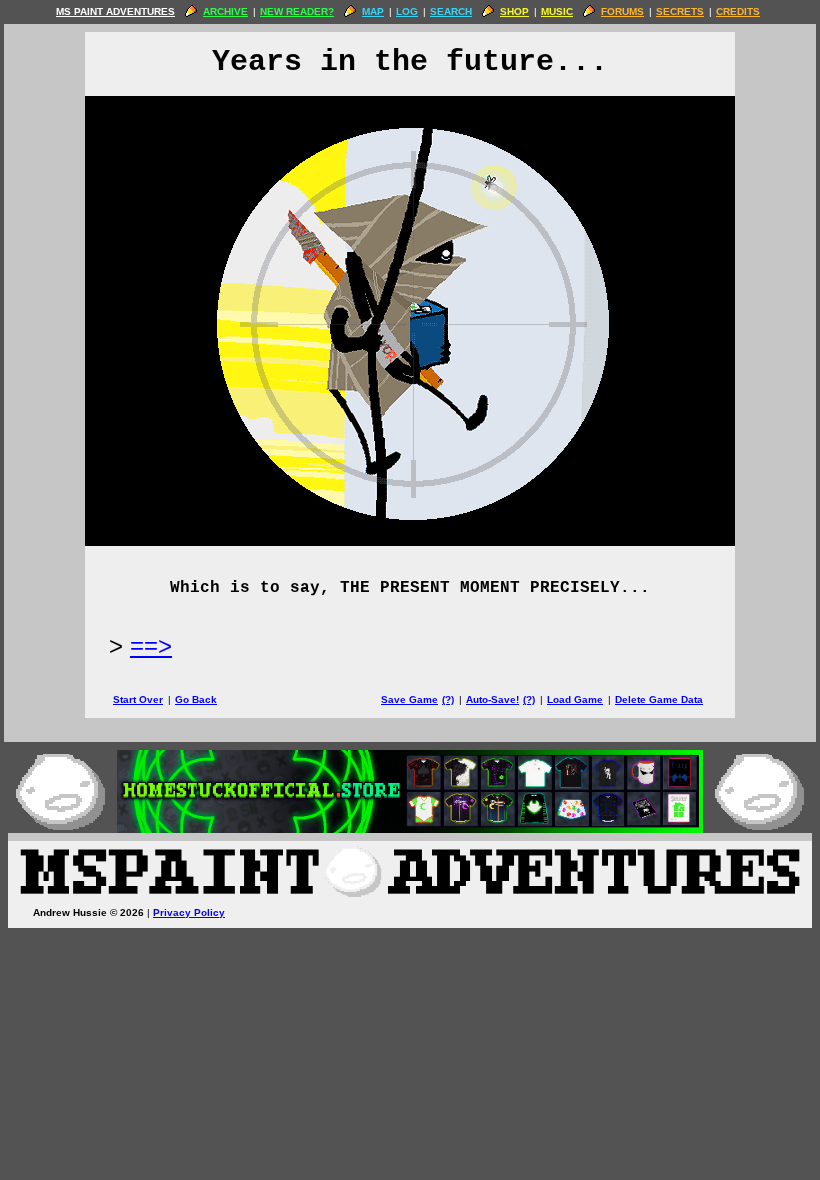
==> (151, 645)
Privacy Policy (189, 912)
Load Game (575, 699)
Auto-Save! (492, 699)
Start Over (138, 699)
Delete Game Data (659, 699)
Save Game (409, 699)
